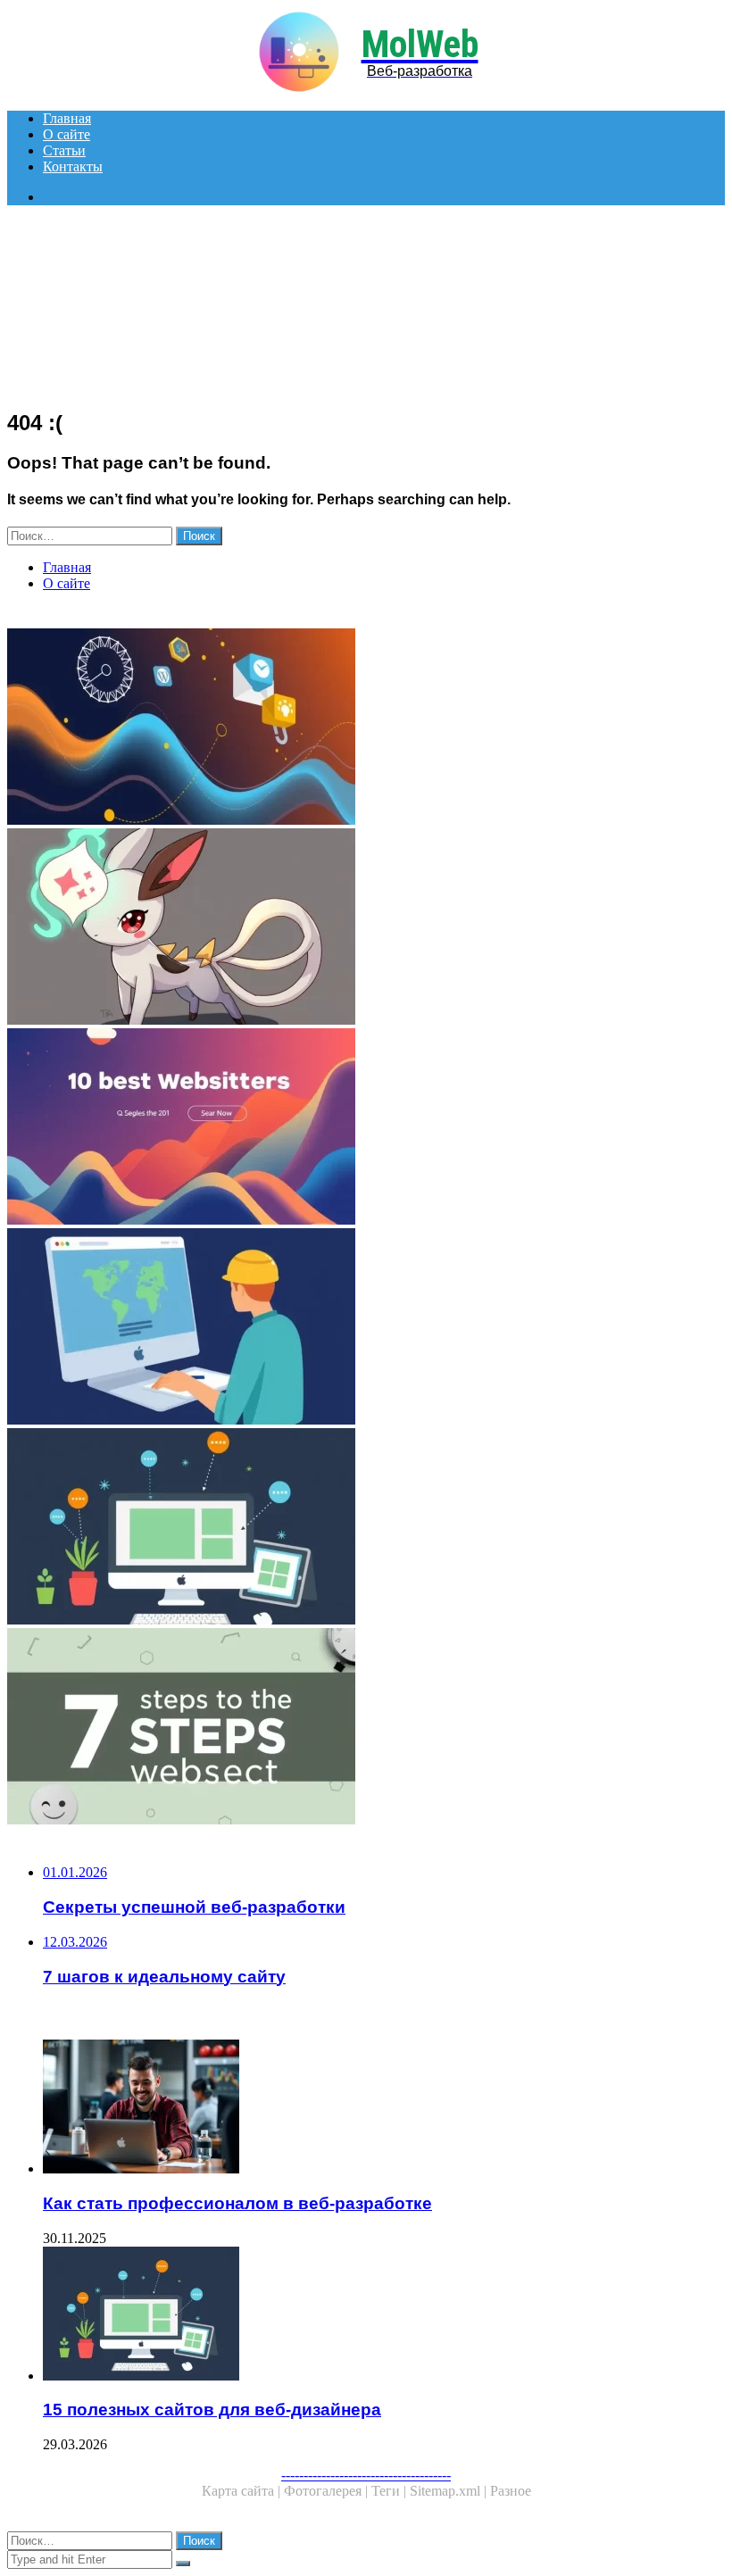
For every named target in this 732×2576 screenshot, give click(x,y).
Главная (67, 118)
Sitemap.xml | (450, 2491)
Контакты (73, 166)
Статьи (64, 150)
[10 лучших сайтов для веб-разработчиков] (366, 1128)
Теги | (391, 2491)
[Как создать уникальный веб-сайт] (366, 1328)
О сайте (67, 134)
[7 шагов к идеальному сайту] (366, 1728)
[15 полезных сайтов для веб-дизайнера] (366, 1528)
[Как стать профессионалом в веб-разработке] (384, 2108)
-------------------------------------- (366, 2475)
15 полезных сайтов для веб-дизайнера (212, 2410)
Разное (511, 2491)
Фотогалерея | (328, 2491)
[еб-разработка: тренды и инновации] (366, 728)
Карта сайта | (243, 2491)
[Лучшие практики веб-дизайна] (366, 928)
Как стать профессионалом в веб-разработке (237, 2203)
